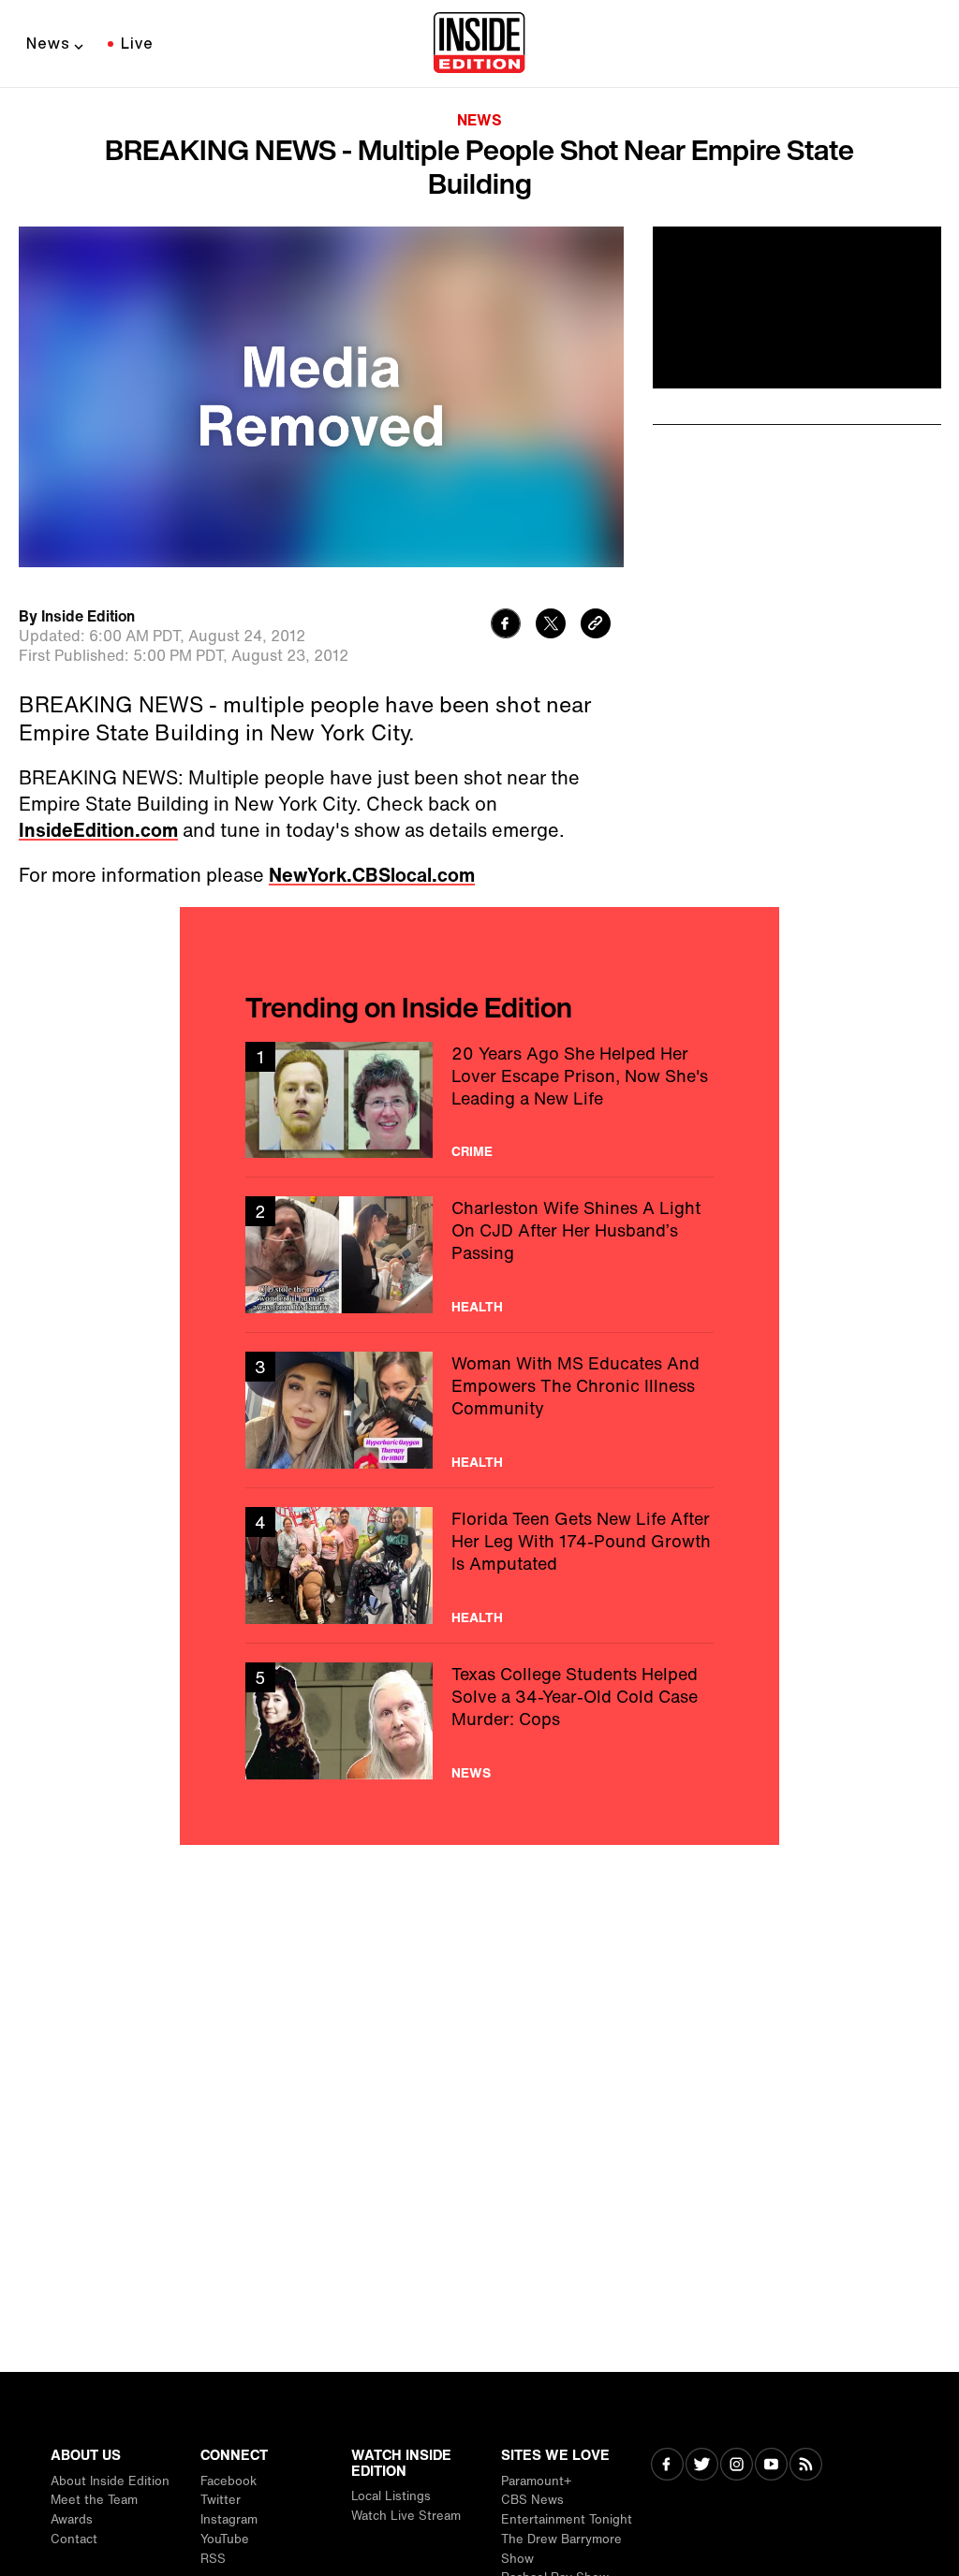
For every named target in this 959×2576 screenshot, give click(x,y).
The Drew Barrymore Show (561, 2549)
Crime (472, 1151)
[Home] (479, 44)
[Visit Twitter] (702, 2466)
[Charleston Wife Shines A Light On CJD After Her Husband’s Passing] (479, 1255)
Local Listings (391, 2496)
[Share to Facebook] (506, 626)
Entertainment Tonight (567, 2519)
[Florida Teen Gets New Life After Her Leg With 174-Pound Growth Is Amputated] (479, 1566)
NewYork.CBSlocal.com (372, 875)
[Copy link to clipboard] (596, 626)
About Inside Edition (110, 2481)
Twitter (221, 2500)
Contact (74, 2539)
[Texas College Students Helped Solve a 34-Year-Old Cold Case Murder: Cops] (479, 1721)
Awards (72, 2519)
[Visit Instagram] (737, 2466)
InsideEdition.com (98, 830)
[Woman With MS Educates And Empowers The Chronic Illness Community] (479, 1410)
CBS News (532, 2500)
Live (137, 43)
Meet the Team (94, 2500)
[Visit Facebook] (667, 2466)
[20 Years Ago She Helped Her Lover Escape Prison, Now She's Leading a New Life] (479, 1100)
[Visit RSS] (806, 2466)
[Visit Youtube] (771, 2466)
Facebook (229, 2481)
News (48, 43)
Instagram (229, 2519)
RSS (213, 2559)
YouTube (225, 2539)
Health (477, 1307)
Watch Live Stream (406, 2516)
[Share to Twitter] (551, 626)
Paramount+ (536, 2481)
